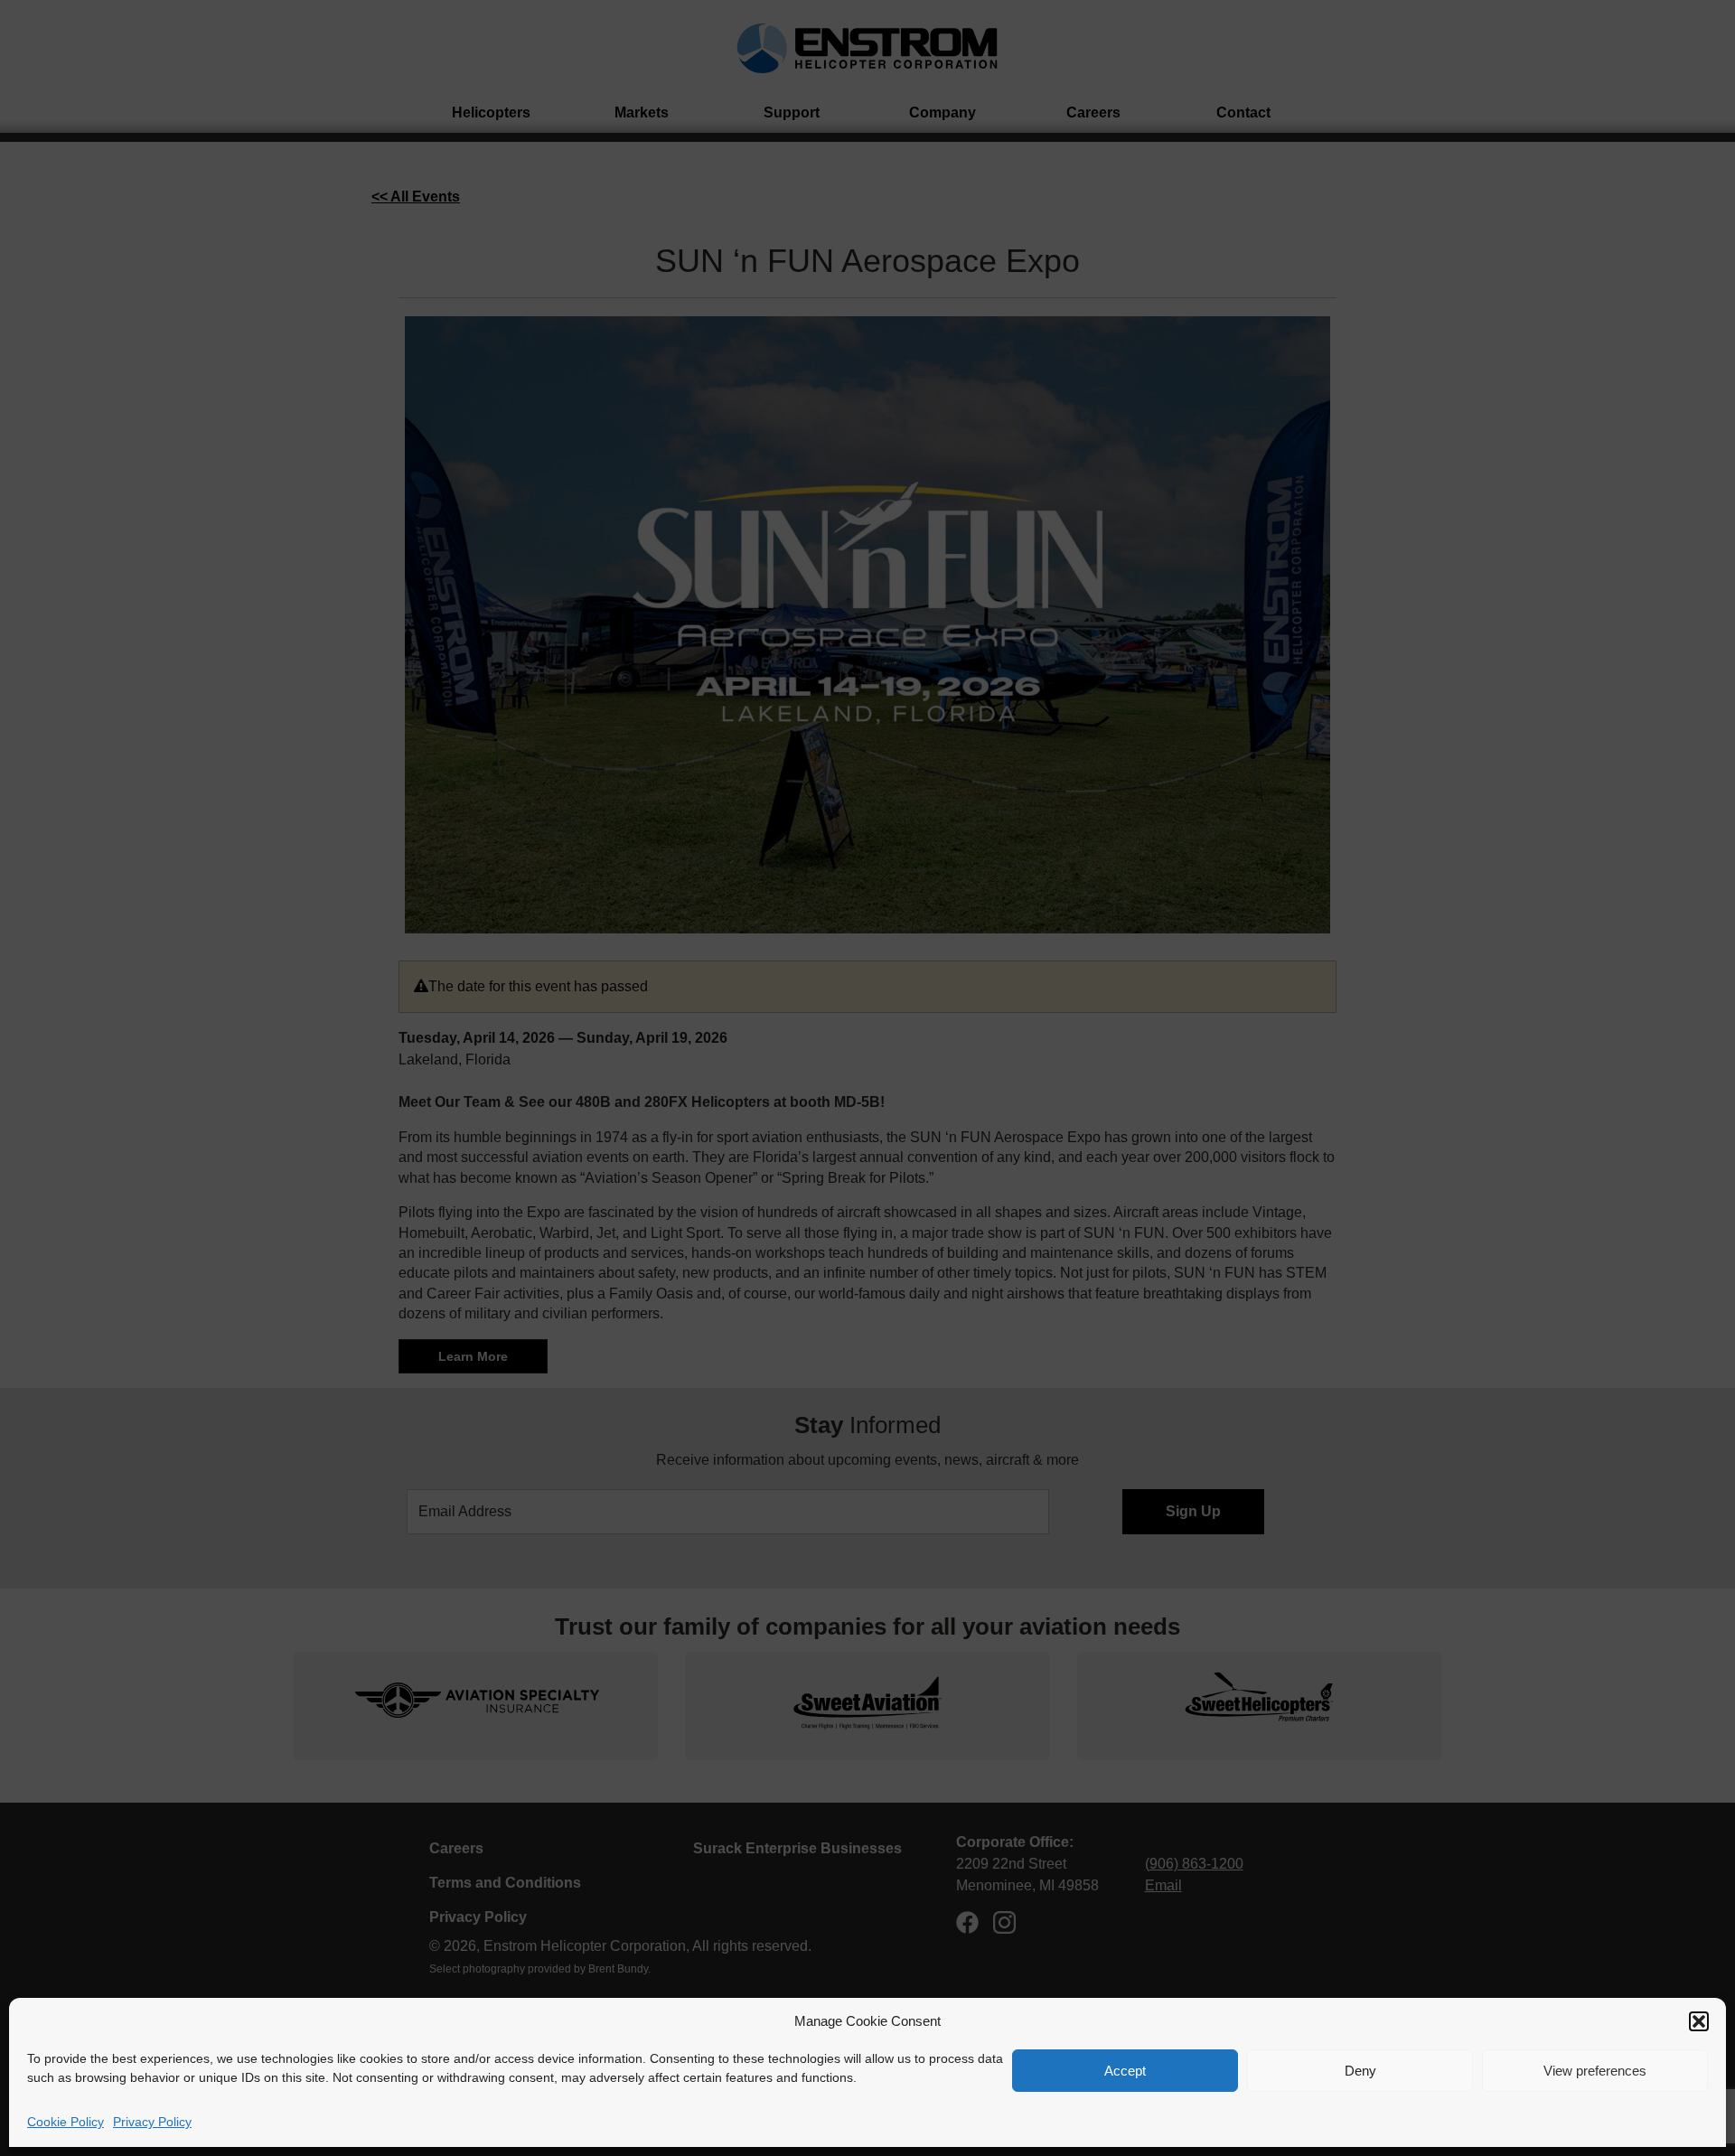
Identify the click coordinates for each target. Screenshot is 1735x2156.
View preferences (1595, 2071)
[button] (1699, 2021)
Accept (1125, 2071)
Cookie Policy (66, 2122)
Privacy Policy (152, 2122)
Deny (1360, 2071)
